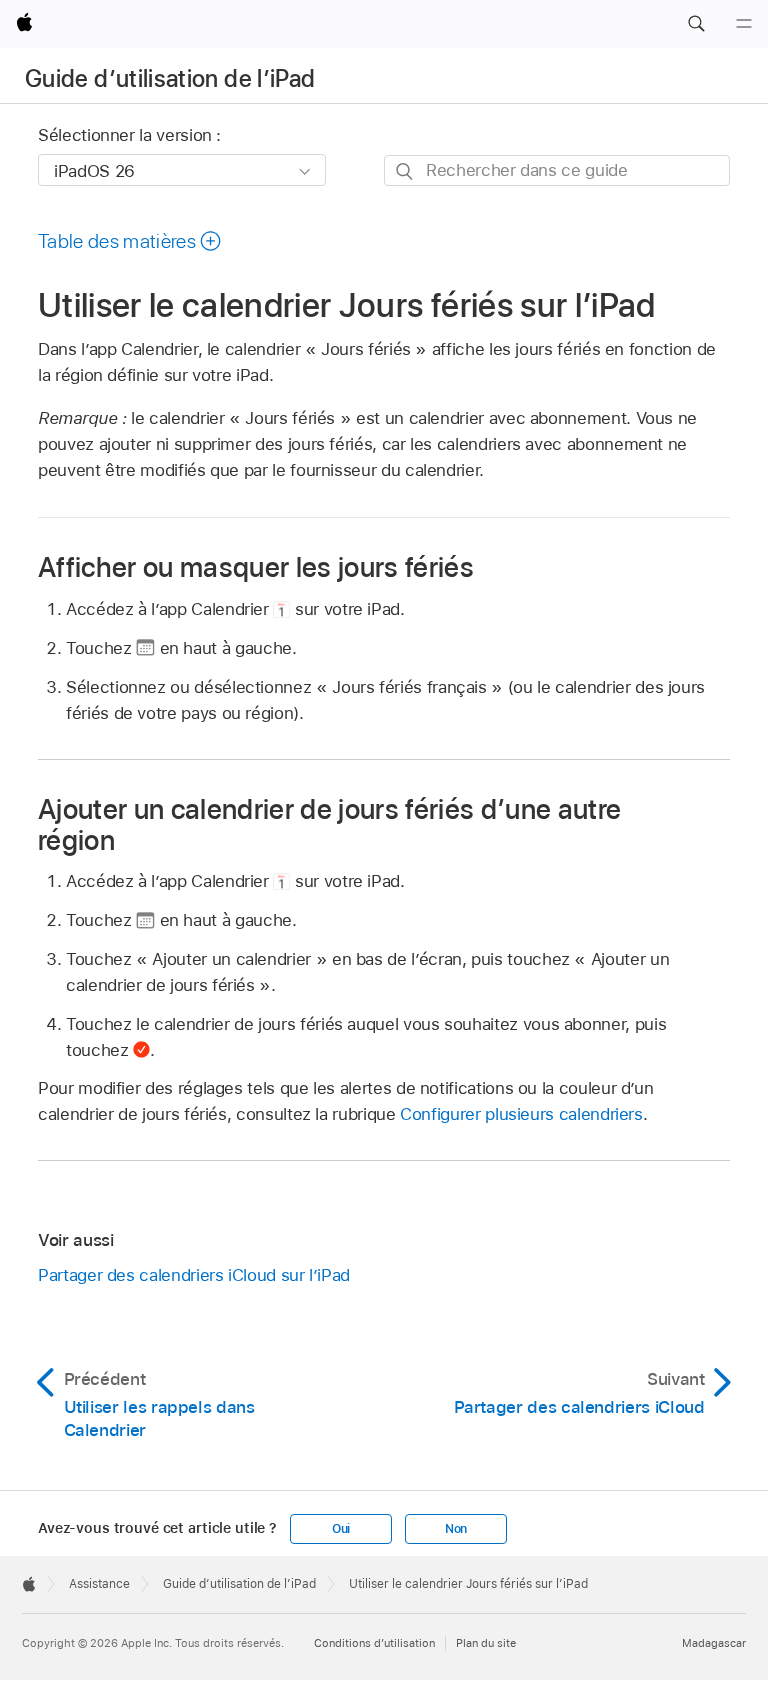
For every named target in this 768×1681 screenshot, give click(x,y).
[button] (696, 24)
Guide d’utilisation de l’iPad (170, 78)
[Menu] (744, 24)
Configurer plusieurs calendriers (521, 1114)
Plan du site (486, 1643)
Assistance (99, 1584)
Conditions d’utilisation (374, 1643)
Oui (341, 1529)
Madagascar (714, 1643)
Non (456, 1529)
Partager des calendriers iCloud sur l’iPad (194, 1275)
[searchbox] (557, 170)
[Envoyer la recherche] (405, 171)
